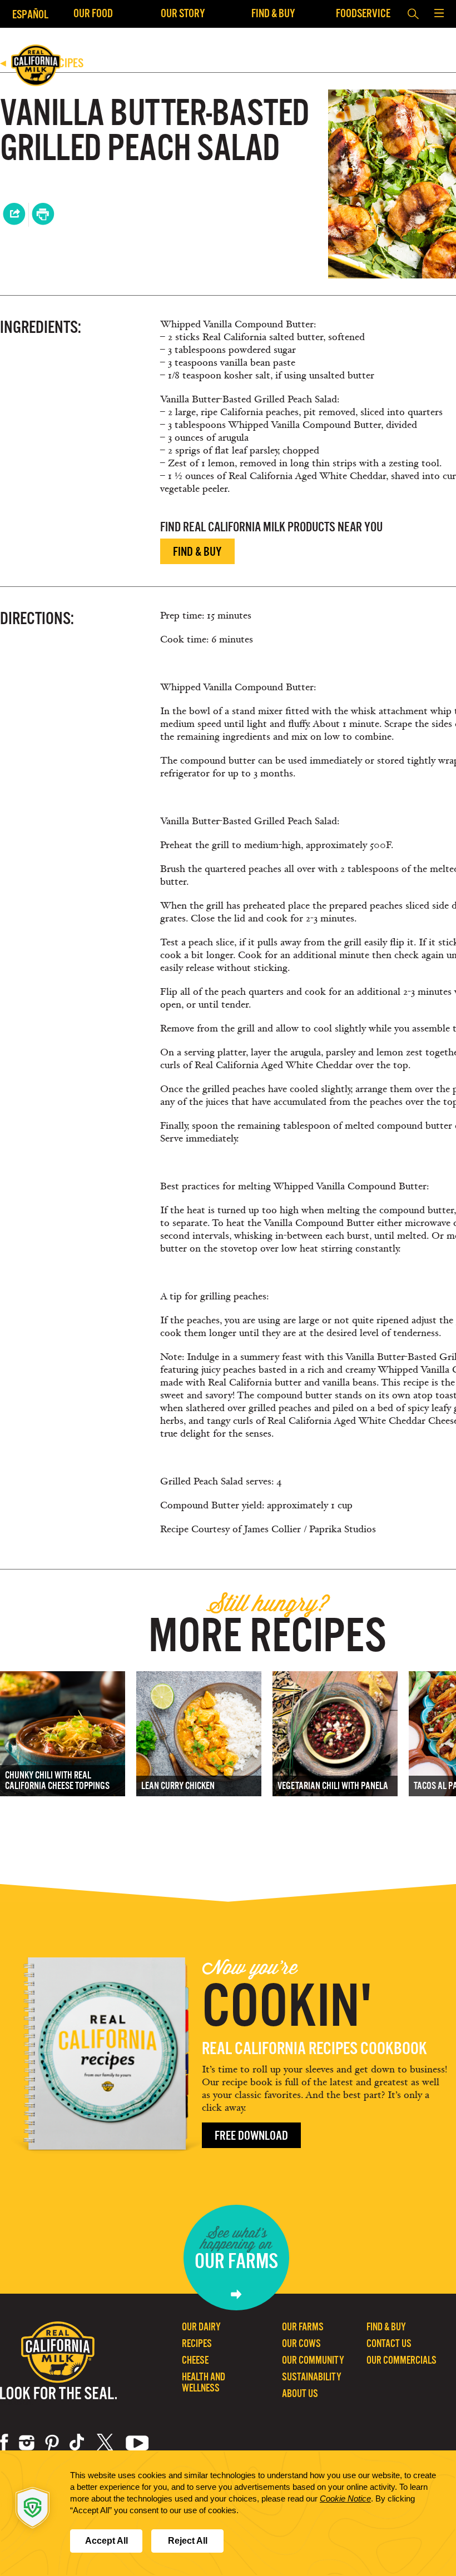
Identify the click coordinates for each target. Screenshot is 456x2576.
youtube (137, 2443)
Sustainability (312, 2377)
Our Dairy (201, 2327)
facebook (4, 2443)
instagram (27, 2443)
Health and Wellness (204, 2382)
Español (30, 14)
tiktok (78, 2443)
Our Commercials (402, 2360)
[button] (439, 14)
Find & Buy (273, 13)
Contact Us (389, 2343)
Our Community (313, 2360)
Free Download (251, 2136)
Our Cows (301, 2343)
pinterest (52, 2443)
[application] (228, 2513)
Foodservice (363, 13)
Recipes (197, 2343)
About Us (300, 2393)
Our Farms (303, 2327)
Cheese (195, 2360)
